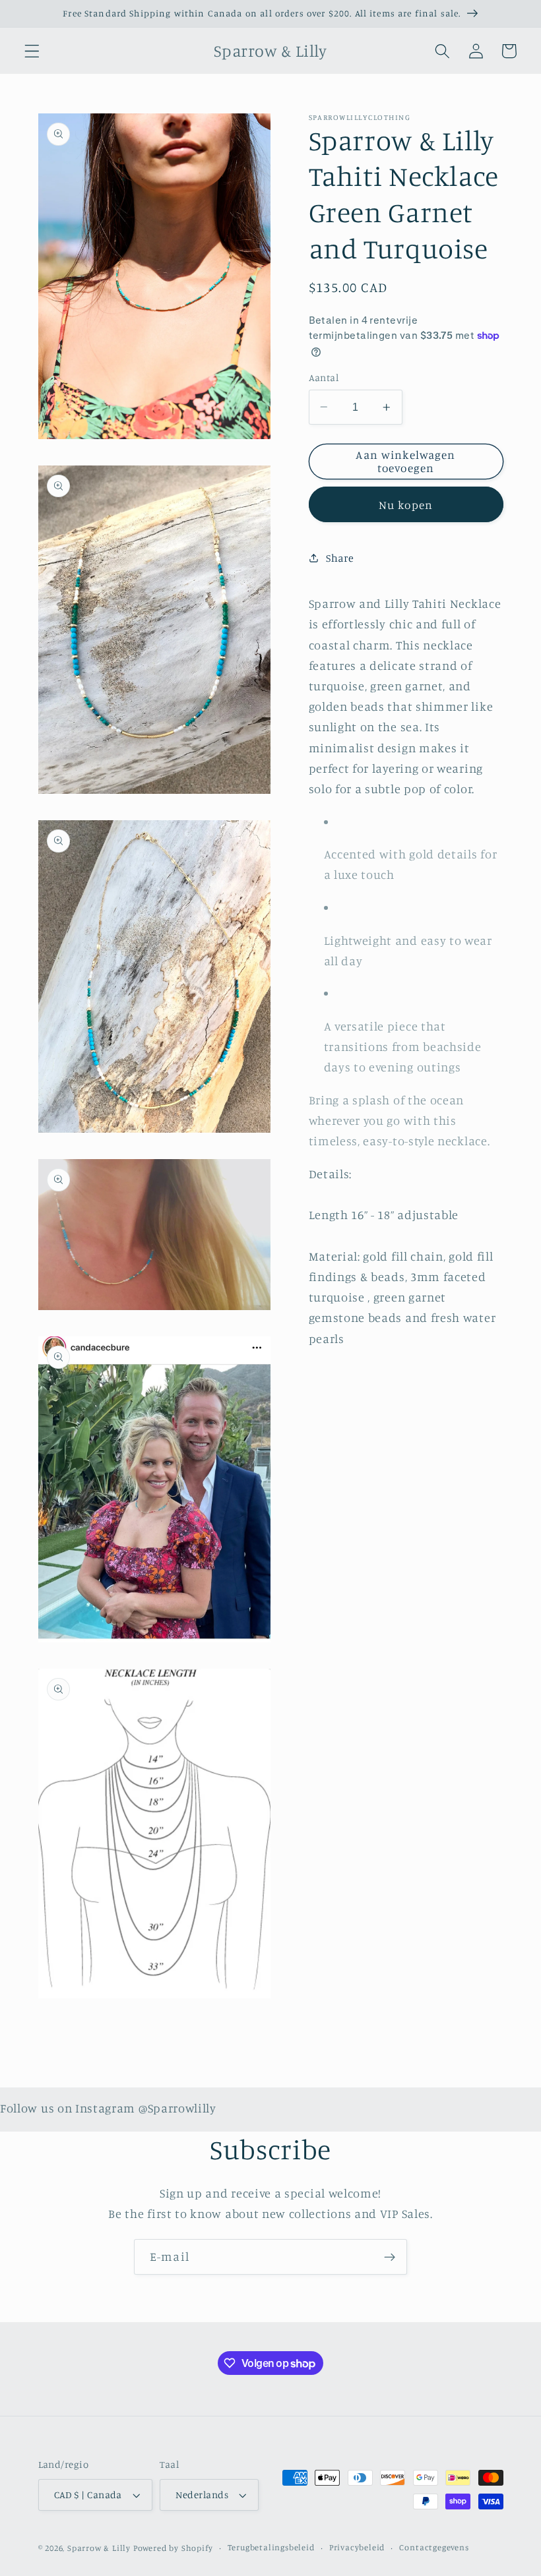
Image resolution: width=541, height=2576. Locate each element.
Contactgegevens (434, 2547)
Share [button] (340, 558)
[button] (32, 51)
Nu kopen (406, 505)
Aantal (324, 377)
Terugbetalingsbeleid (271, 2547)
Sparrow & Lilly (99, 2548)
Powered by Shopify (173, 2548)
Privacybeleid (357, 2547)
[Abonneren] (390, 2257)
